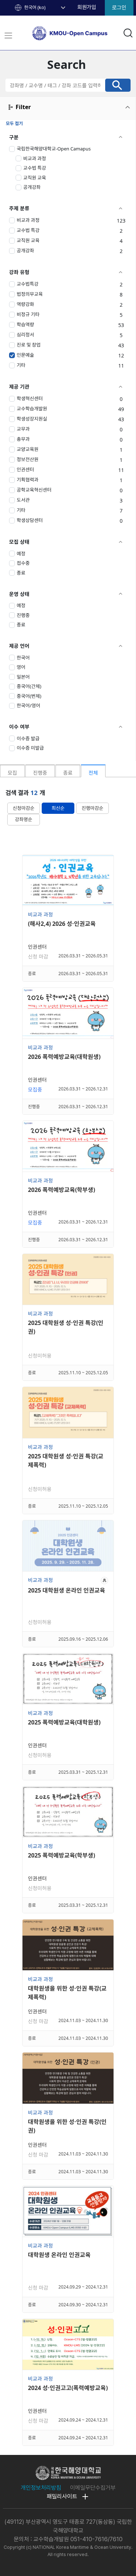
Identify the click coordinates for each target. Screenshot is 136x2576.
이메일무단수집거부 (93, 2488)
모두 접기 (14, 123)
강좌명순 (24, 819)
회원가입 (87, 7)
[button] (46, 8)
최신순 (58, 808)
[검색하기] (118, 85)
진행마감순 (92, 808)
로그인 (119, 8)
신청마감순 (24, 808)
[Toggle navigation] (8, 36)
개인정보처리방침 (41, 2488)
